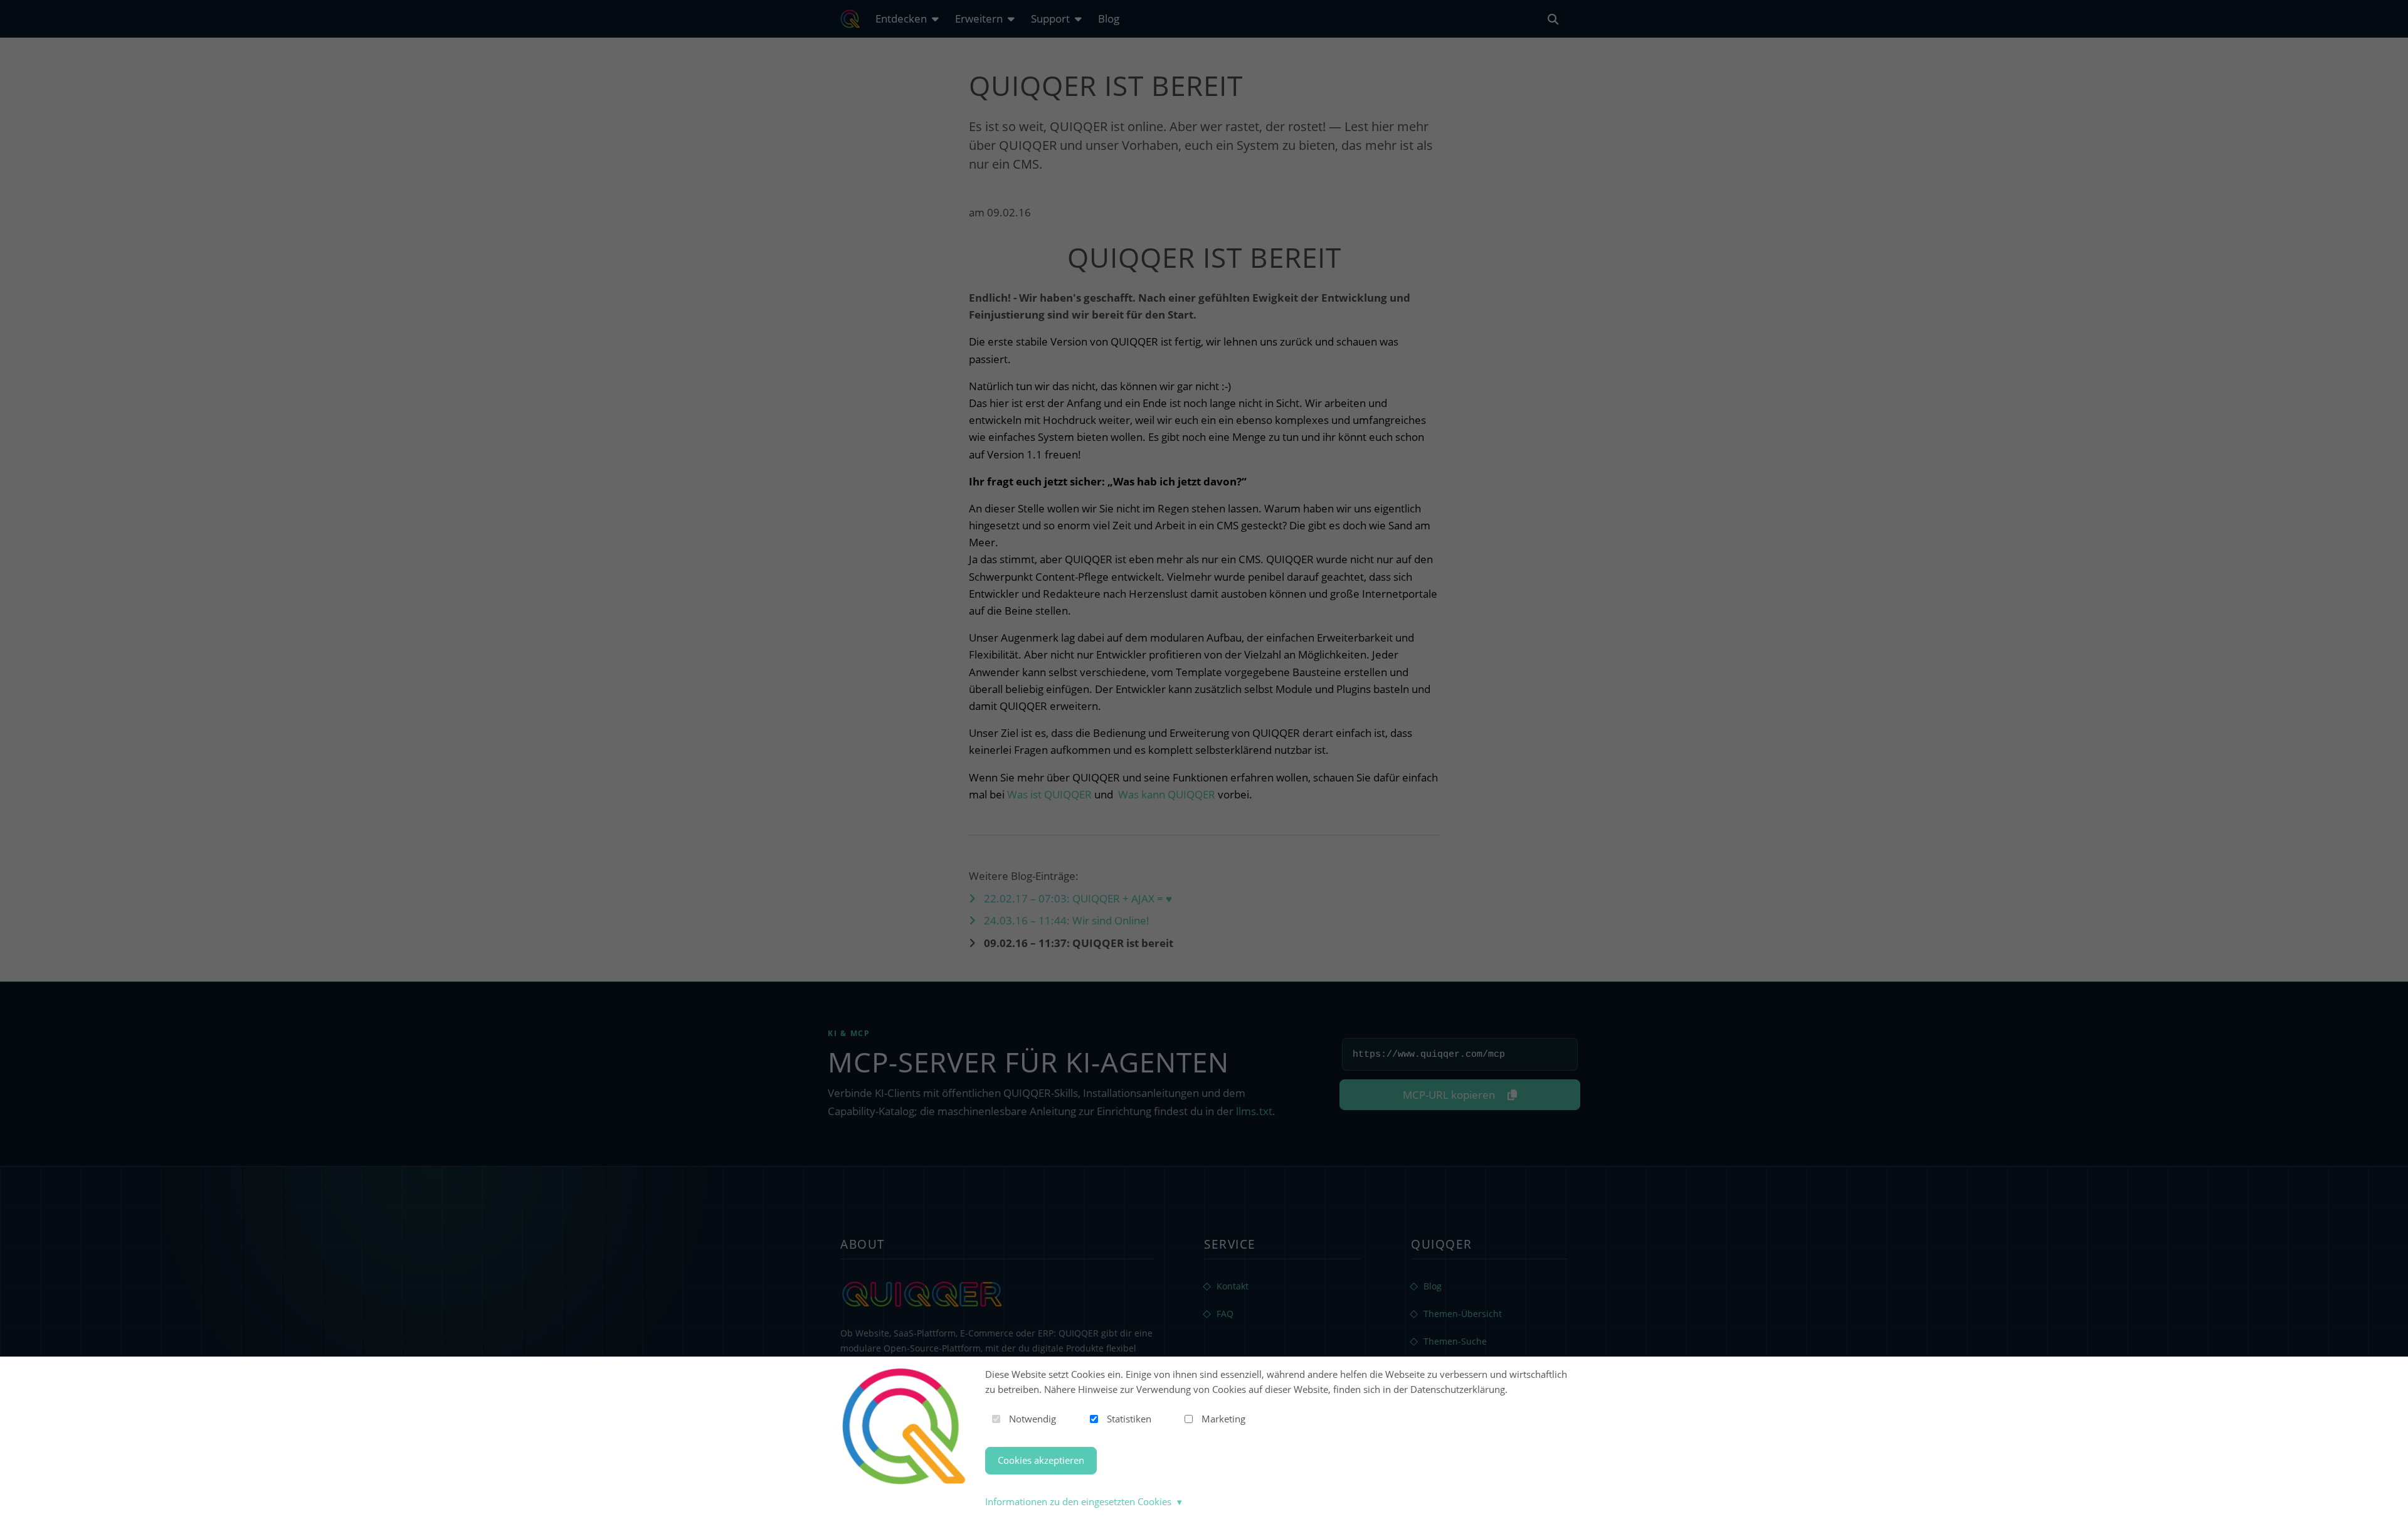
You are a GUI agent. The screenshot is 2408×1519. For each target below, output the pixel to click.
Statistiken (1129, 1419)
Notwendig (1032, 1419)
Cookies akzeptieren (1041, 1460)
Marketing (1223, 1419)
